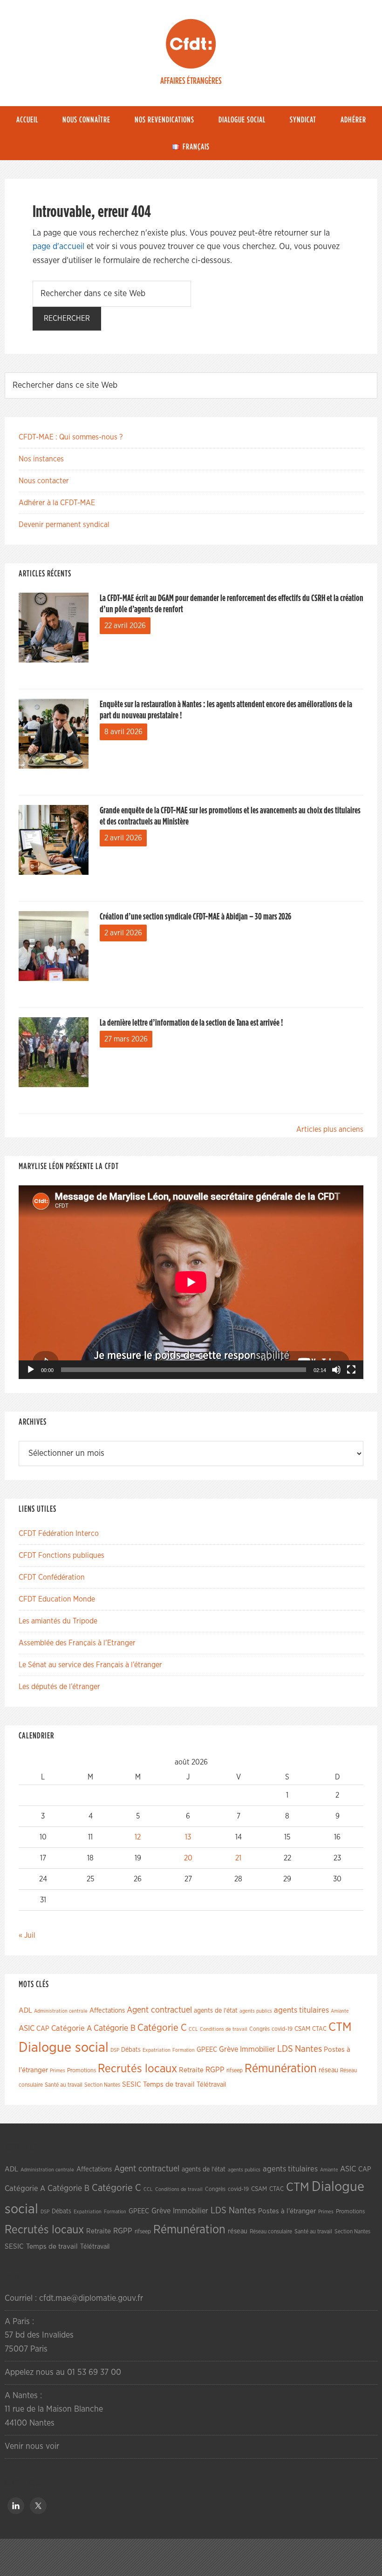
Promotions (82, 2071)
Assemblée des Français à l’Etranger (77, 1643)
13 (188, 1837)
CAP (43, 2029)
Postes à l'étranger (287, 2211)
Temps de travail (169, 2085)
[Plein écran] (351, 1370)
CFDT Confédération (52, 1577)
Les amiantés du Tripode (58, 1621)
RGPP (215, 2070)
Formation (184, 2050)
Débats (131, 2050)
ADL (25, 2011)
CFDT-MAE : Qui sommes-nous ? (71, 437)
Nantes (308, 2049)
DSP (115, 2050)
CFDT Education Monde (57, 1599)
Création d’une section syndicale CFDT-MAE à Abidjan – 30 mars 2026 (195, 917)
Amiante (340, 2011)
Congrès (259, 2029)
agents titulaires (301, 2010)
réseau (328, 2070)
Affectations (107, 2011)
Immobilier (258, 2049)
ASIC (27, 2028)
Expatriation (157, 2050)
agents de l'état (216, 2011)
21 (238, 1858)
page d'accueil (58, 247)
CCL (193, 2029)
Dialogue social (64, 2048)
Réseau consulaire (271, 2231)
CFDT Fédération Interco (59, 1534)
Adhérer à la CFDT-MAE (57, 503)
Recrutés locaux (137, 2069)
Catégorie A (72, 2028)
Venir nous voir (32, 2447)
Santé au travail (64, 2085)
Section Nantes (102, 2085)
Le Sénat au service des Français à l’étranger (90, 1665)
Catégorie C (162, 2028)
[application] (191, 1282)
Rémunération (281, 2069)
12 (138, 1837)
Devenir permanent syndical (64, 525)
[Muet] (336, 1370)
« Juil (27, 1935)
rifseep (235, 2071)
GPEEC (207, 2050)
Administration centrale (61, 2011)
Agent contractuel (159, 2010)
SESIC (132, 2084)
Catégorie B (115, 2028)
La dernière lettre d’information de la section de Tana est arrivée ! (191, 1023)
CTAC (319, 2029)
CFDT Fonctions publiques (61, 1555)
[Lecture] (31, 1370)
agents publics (256, 2011)
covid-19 (282, 2029)
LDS (285, 2049)
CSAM (302, 2029)
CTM (340, 2027)
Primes (58, 2071)
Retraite (191, 2070)
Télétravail (211, 2085)
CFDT (191, 44)
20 (188, 1858)
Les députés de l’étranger (59, 1687)
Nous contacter (44, 481)
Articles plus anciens (330, 1129)
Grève (229, 2049)
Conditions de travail (224, 2029)
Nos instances (41, 459)
